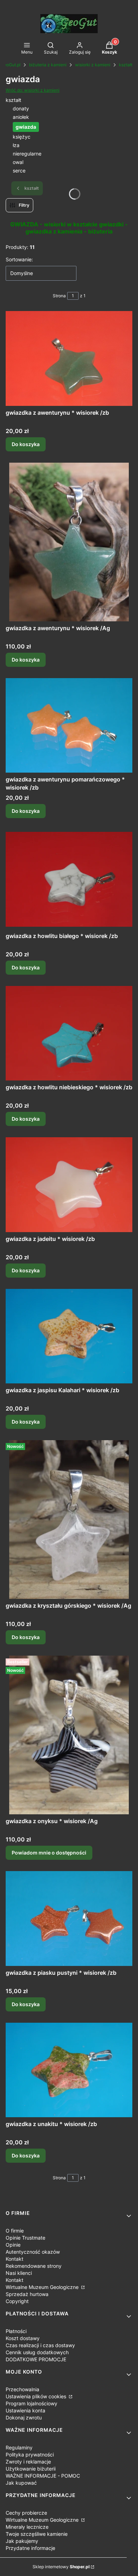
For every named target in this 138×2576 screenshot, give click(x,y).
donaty (21, 108)
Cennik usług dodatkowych (37, 2352)
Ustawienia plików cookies (37, 2396)
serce (19, 170)
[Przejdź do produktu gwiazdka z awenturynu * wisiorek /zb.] (69, 358)
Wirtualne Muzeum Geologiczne (43, 2287)
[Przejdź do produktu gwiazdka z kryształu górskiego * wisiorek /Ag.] (69, 1520)
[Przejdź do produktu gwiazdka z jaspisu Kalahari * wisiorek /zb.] (69, 1336)
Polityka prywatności (30, 2455)
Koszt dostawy (23, 2338)
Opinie (13, 2245)
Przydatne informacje (30, 2548)
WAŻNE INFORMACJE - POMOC (43, 2476)
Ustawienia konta (25, 2410)
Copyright (17, 2301)
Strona (59, 296)
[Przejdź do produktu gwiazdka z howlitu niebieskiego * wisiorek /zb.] (69, 1033)
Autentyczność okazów (33, 2252)
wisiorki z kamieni (93, 65)
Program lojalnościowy (31, 2403)
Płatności (16, 2331)
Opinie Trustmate (25, 2238)
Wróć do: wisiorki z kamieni (33, 90)
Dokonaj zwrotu (24, 2417)
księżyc (22, 137)
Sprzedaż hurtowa (27, 2294)
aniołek (21, 117)
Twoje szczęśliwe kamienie (37, 2534)
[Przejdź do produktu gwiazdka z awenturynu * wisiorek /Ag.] (69, 542)
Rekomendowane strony (34, 2266)
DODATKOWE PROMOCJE (36, 2359)
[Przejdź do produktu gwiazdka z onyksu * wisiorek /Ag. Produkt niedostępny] (69, 1735)
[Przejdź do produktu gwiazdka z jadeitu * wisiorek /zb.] (69, 1185)
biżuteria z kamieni (48, 65)
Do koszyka (26, 444)
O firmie (15, 2231)
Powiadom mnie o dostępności (49, 1853)
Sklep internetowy (61, 2567)
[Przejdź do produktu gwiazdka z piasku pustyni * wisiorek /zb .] (69, 1919)
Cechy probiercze (26, 2513)
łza (16, 145)
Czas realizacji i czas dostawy (40, 2345)
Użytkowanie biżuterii (31, 2469)
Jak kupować (21, 2483)
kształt (126, 65)
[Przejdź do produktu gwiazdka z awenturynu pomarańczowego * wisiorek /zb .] (69, 726)
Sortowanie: (19, 259)
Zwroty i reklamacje (28, 2462)
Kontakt (15, 2259)
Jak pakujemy (22, 2541)
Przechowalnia (22, 2389)
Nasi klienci (19, 2273)
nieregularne (27, 154)
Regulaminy (19, 2447)
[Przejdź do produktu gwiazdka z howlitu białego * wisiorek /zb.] (69, 879)
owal (18, 162)
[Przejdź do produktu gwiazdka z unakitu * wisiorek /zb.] (69, 2070)
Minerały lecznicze (27, 2527)
